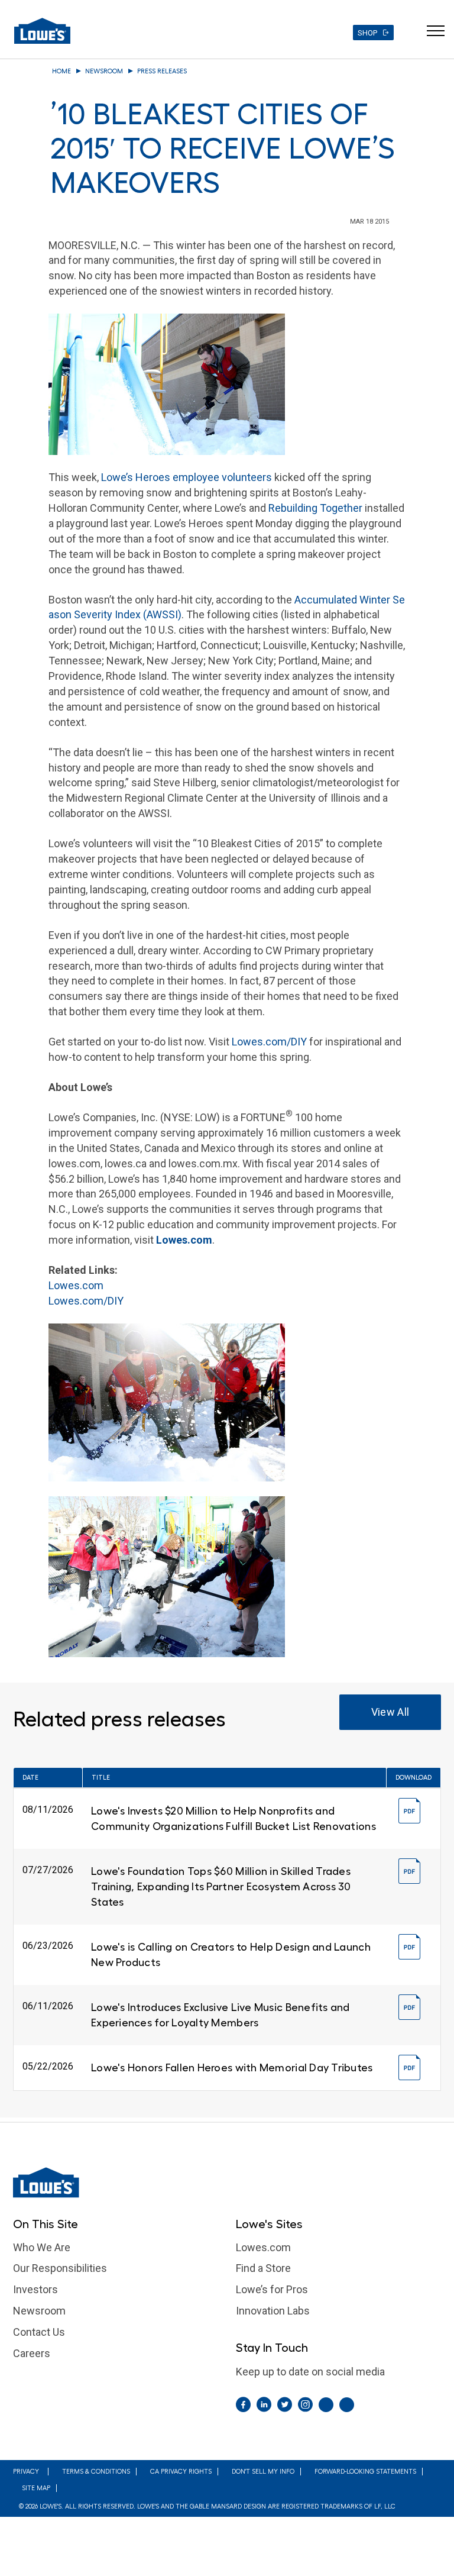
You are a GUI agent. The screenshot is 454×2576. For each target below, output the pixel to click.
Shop (367, 33)
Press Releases (162, 71)
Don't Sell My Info (263, 2472)
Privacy (26, 2472)
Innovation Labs (273, 2311)
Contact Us (39, 2332)
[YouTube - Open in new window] (347, 2405)
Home (61, 71)
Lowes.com (76, 1285)
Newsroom (104, 71)
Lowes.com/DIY (269, 1042)
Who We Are (42, 2247)
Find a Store (263, 2268)
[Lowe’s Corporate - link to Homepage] (227, 2183)
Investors (35, 2289)
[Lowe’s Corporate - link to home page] (42, 31)
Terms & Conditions (96, 2472)
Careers (32, 2353)
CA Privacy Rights (181, 2472)
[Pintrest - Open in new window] (326, 2405)
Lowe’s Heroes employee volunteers (187, 477)
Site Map (36, 2488)
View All (390, 1712)
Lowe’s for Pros (272, 2289)
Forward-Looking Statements (365, 2472)
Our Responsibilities (60, 2268)
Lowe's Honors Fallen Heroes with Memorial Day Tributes (232, 2068)
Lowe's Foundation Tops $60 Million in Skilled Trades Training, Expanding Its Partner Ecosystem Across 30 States (221, 1887)
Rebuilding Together (315, 508)
